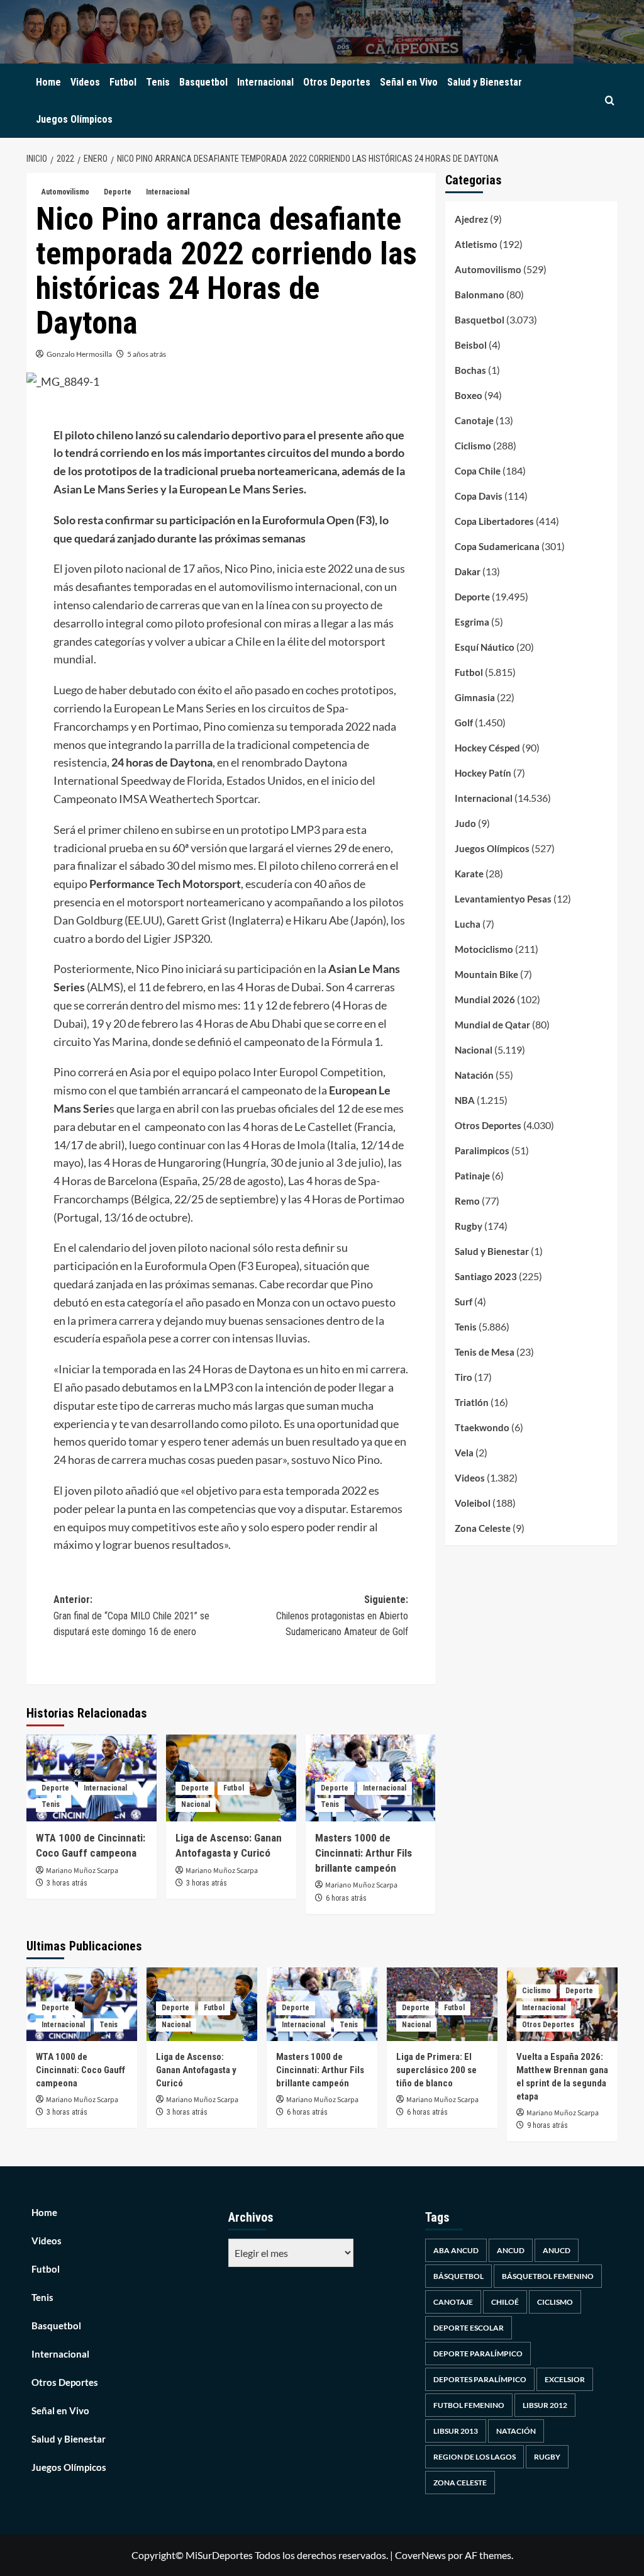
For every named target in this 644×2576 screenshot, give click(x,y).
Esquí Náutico (485, 647)
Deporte (118, 192)
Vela (464, 1453)
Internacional (265, 82)
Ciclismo (473, 446)
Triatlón (472, 1402)
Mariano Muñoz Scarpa (82, 1871)
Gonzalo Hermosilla (79, 354)
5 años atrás (147, 354)
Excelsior (565, 2379)
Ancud (511, 2250)
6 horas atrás (346, 1898)
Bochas (470, 370)
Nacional (196, 1804)
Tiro (464, 1377)
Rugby (469, 1226)
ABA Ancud (456, 2250)
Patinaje (472, 1176)
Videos (85, 82)
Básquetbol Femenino (548, 2276)
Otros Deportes (337, 82)
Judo (465, 823)
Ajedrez (471, 219)
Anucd (557, 2250)
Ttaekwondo (482, 1427)
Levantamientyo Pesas (503, 899)
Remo (467, 1201)
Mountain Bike (486, 974)
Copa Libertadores (494, 521)
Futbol (123, 82)
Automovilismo (65, 192)
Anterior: (131, 1616)
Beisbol (471, 345)
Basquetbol (203, 82)
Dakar (468, 571)
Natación (474, 1075)
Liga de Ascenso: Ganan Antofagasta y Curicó (196, 2070)
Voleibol (473, 1503)
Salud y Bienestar (485, 82)
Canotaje (474, 420)
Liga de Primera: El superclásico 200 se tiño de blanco (436, 2070)
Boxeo (469, 395)
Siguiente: (342, 1616)
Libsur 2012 (545, 2405)
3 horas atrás (67, 1883)
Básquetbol (458, 2276)
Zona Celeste (483, 1528)
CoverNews (420, 2555)
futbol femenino (469, 2405)
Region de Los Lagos (475, 2457)
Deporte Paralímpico (478, 2354)
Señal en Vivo (409, 82)
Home (48, 82)
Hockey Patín (483, 773)
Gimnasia (475, 697)
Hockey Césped (487, 748)
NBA (465, 1100)
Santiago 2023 (486, 1276)
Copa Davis (479, 496)
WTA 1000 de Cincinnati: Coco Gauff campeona (80, 2070)
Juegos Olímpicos (74, 119)
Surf (464, 1302)
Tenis (158, 82)
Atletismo (476, 244)
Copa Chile (478, 471)
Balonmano (480, 295)
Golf (464, 723)
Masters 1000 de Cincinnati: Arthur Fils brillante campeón (364, 1853)
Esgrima (472, 622)
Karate (469, 874)
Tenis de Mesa (485, 1352)
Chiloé (505, 2302)
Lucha (468, 924)
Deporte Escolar (469, 2328)
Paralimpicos (482, 1150)
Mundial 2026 (485, 999)
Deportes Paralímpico (480, 2379)
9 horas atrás (547, 2125)
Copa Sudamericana (497, 546)
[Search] (610, 101)
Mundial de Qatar (492, 1025)
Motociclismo (484, 949)
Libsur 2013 (456, 2431)
